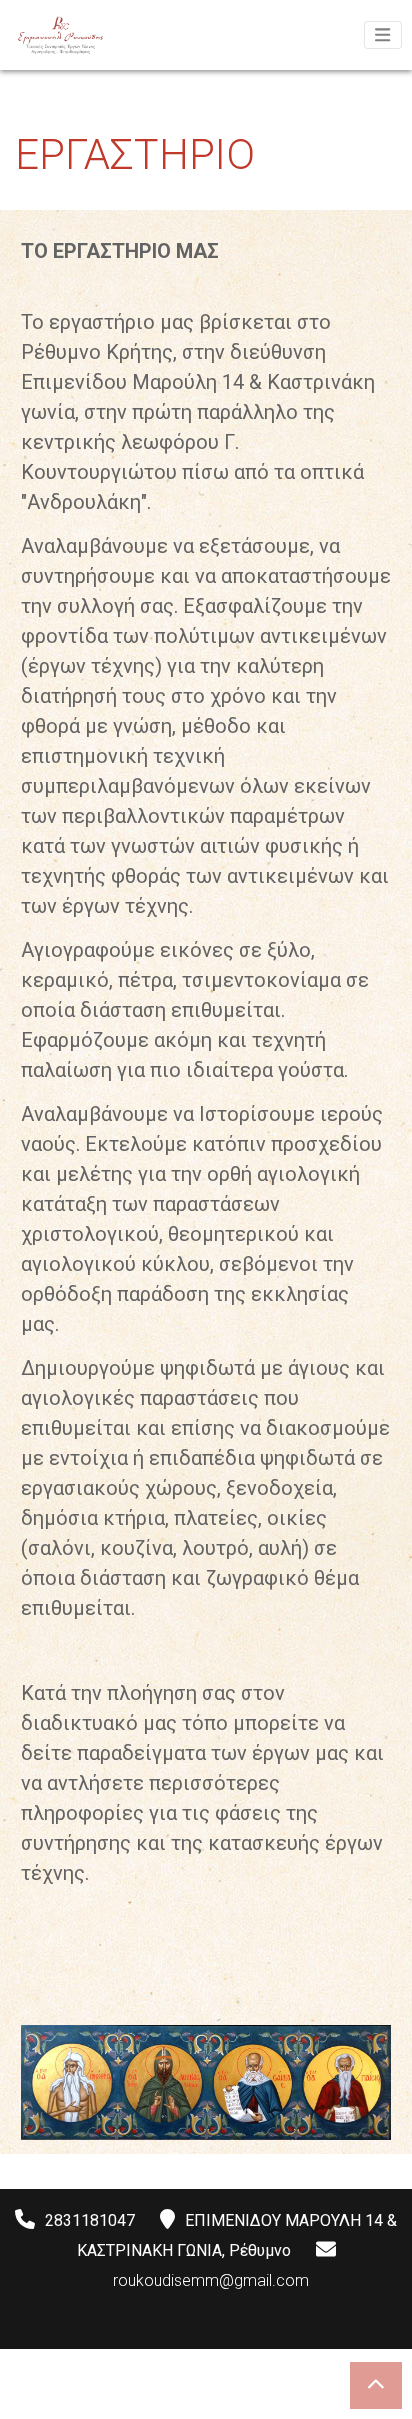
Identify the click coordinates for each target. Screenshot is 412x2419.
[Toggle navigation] (383, 35)
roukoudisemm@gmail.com (211, 2280)
